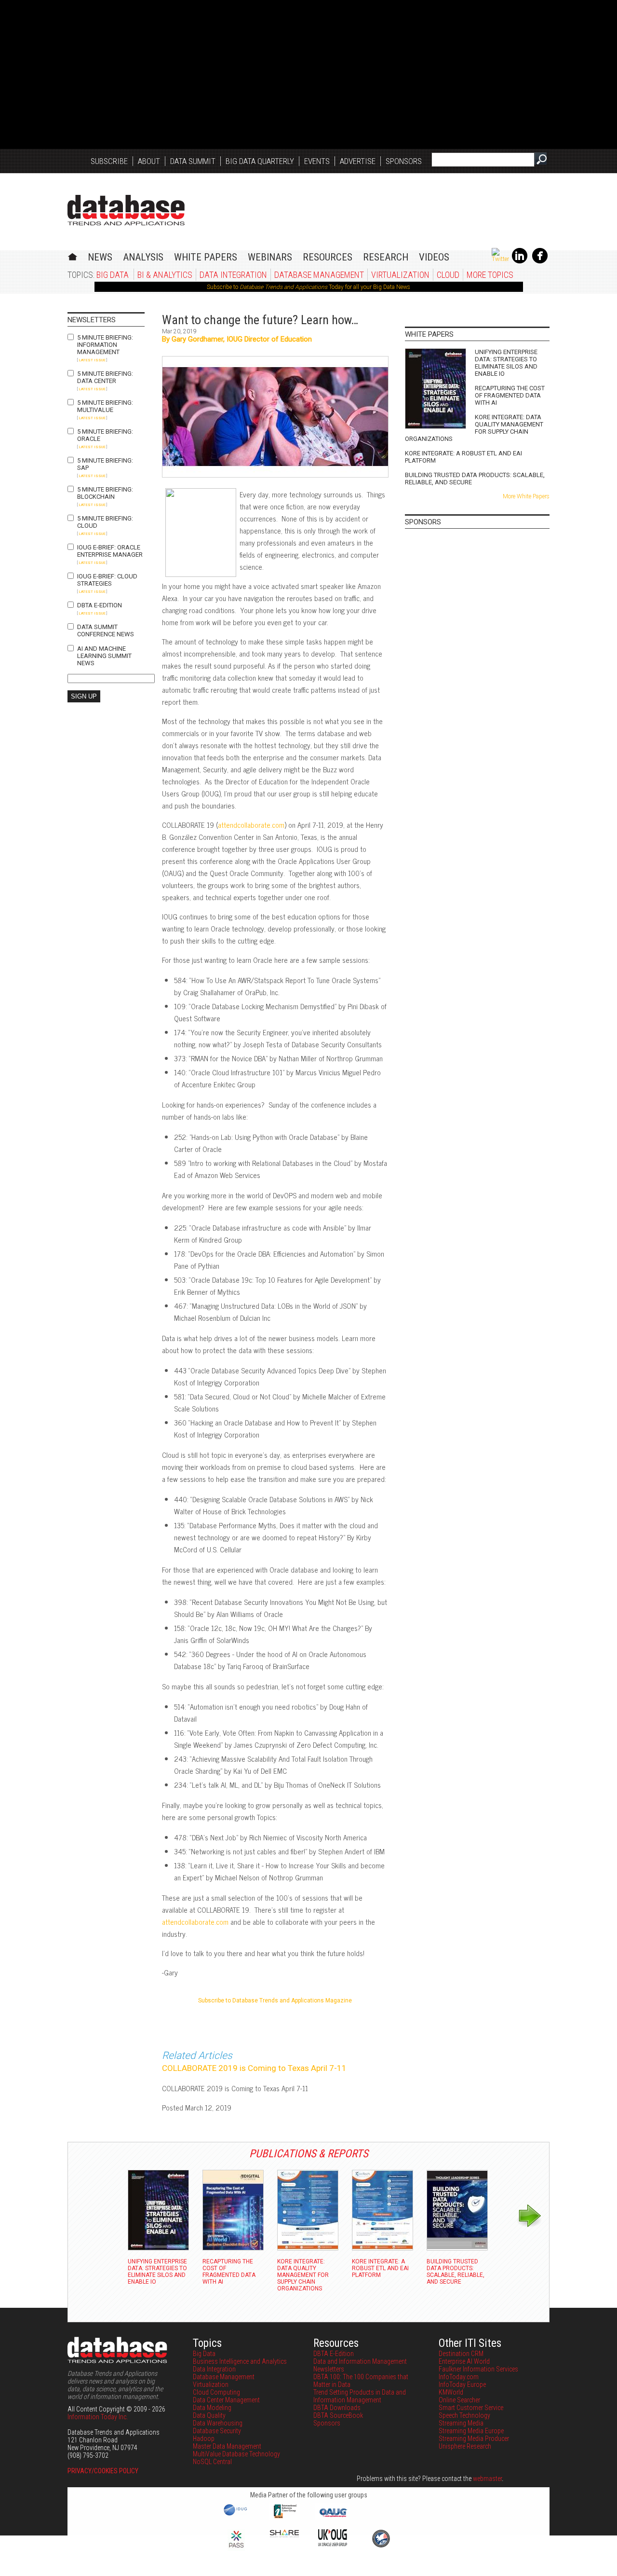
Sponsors (404, 161)
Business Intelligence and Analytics (240, 2361)
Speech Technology (464, 2415)
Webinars (270, 257)
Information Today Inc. (98, 2417)
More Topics (490, 275)
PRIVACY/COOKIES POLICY (103, 2471)
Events (317, 161)
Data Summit (193, 161)
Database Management (319, 275)
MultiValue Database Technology (236, 2454)
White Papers (206, 257)
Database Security (217, 2431)
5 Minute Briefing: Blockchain (105, 493)
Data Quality (209, 2415)
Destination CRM (461, 2354)
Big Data (113, 275)
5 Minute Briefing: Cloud (105, 522)
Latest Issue (92, 360)
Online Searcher (459, 2400)
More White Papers (526, 496)
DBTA (126, 210)
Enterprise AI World (464, 2361)
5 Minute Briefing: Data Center (105, 377)
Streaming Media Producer (474, 2439)
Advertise (358, 161)
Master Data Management (227, 2446)
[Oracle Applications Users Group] (333, 2517)
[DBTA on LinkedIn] (520, 261)
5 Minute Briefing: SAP (105, 464)
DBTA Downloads (337, 2408)
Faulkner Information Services (478, 2369)
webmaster (487, 2479)
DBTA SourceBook (338, 2415)
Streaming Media (461, 2423)
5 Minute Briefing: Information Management (105, 345)
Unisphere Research (465, 2446)
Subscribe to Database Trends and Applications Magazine (275, 2001)
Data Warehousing (218, 2423)
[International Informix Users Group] (285, 2517)
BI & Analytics (165, 275)
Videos (434, 257)
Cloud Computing (216, 2392)
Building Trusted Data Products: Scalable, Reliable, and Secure (475, 479)
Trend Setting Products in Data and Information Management (360, 2396)
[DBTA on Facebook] (540, 261)
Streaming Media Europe (471, 2431)
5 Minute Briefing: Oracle (105, 435)
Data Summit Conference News (106, 630)
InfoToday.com (459, 2377)
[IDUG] (236, 2515)
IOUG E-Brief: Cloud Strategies (107, 580)
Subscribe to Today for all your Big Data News (308, 287)
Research (386, 257)
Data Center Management (226, 2400)
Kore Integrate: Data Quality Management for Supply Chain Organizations (474, 428)
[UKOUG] (333, 2544)
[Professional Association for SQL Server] (236, 2549)
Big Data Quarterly (260, 161)
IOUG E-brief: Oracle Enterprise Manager (110, 551)
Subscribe (109, 161)
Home (73, 255)
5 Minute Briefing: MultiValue (105, 406)
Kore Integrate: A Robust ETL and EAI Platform (463, 457)
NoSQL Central (212, 2462)
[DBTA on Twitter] (500, 259)
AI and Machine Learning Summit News (104, 656)
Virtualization (400, 275)
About (149, 161)
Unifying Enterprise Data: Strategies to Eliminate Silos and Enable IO (506, 363)
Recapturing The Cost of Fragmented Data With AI (510, 395)
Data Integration (233, 275)
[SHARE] (284, 2535)
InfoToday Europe (462, 2384)
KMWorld (451, 2392)
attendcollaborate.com (251, 825)
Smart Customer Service (471, 2408)
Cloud (448, 275)
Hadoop (204, 2439)
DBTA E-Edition (100, 605)
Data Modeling (212, 2408)
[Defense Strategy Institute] (381, 2546)
